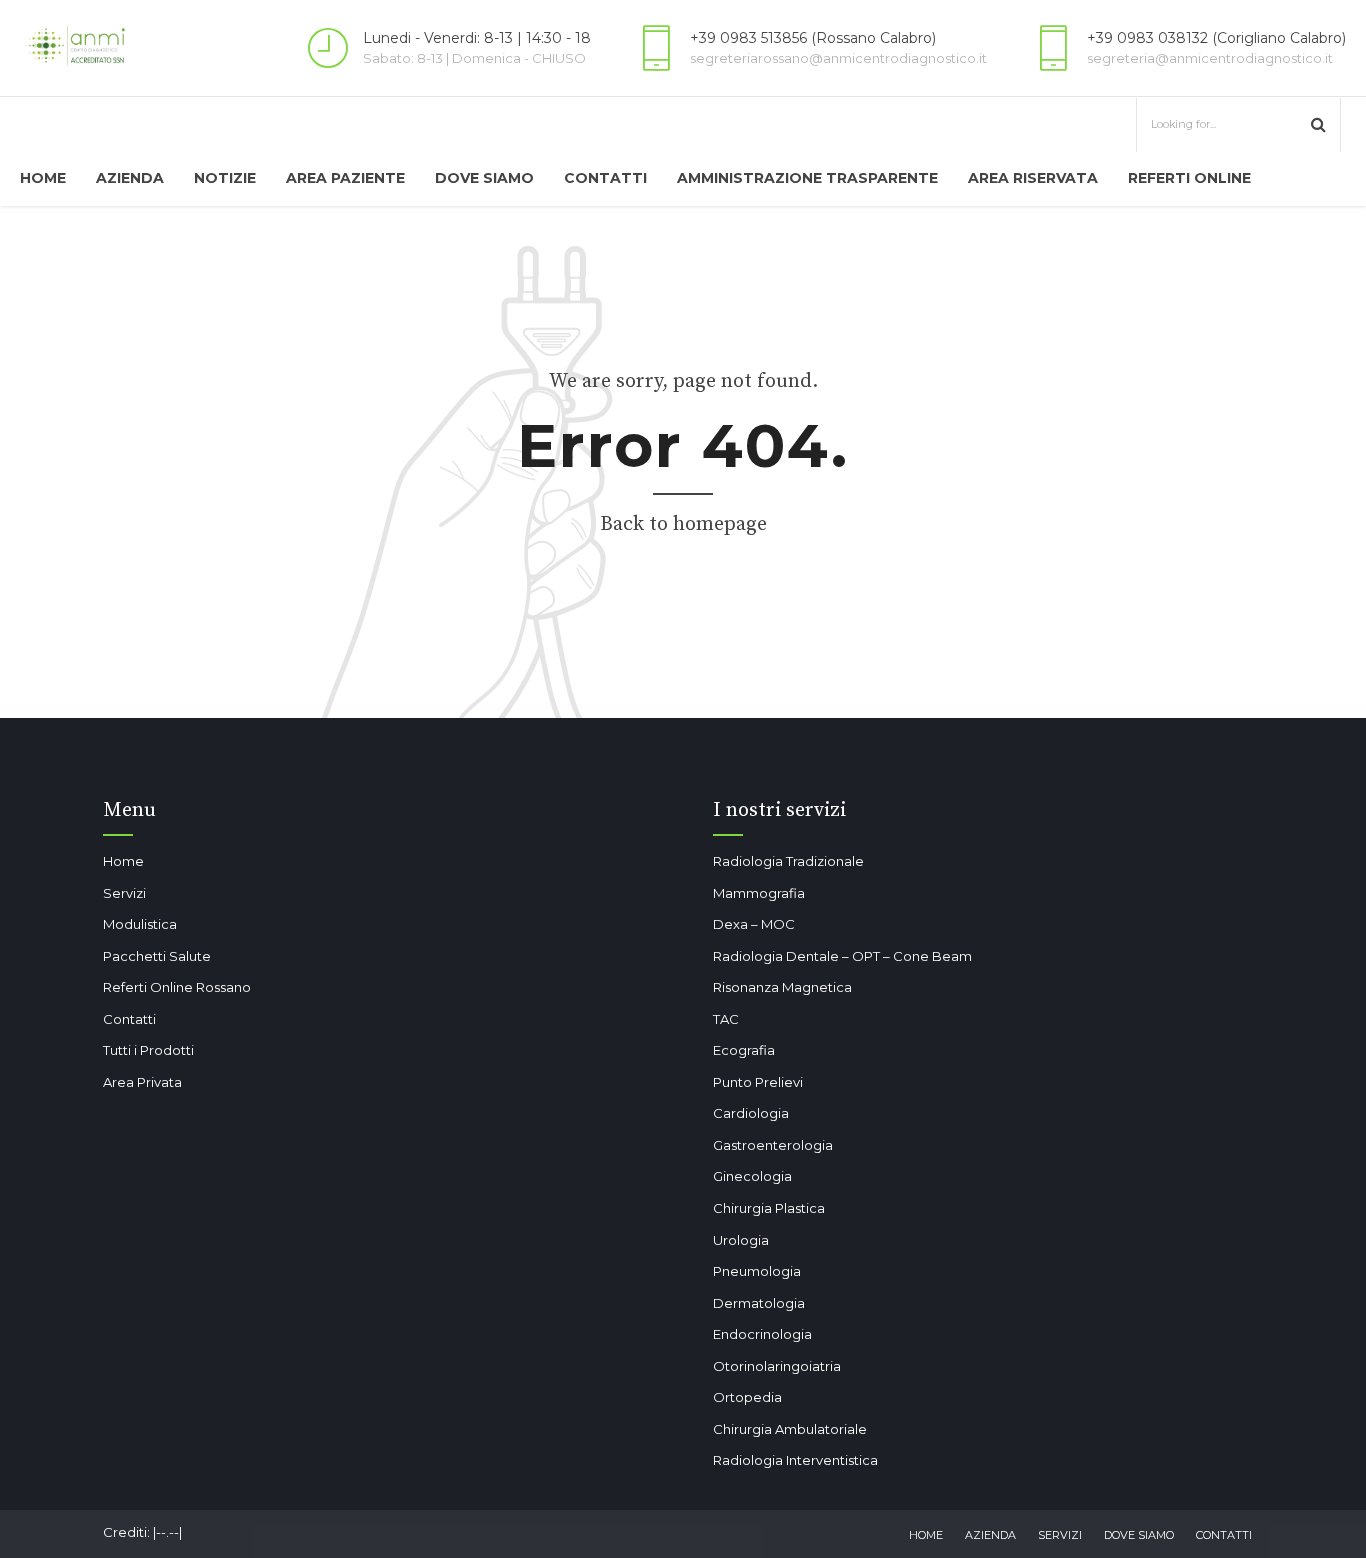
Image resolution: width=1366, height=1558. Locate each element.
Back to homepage (683, 524)
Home (43, 178)
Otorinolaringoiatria (777, 1366)
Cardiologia (751, 1113)
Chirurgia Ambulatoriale (790, 1429)
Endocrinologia (762, 1334)
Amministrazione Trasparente (807, 178)
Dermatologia (759, 1303)
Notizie (225, 178)
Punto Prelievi (758, 1082)
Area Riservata (1033, 178)
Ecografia (744, 1050)
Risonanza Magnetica (782, 987)
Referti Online (1189, 178)
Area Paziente (345, 178)
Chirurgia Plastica (769, 1208)
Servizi (124, 893)
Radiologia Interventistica (795, 1460)
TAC (726, 1019)
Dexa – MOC (754, 924)
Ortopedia (747, 1397)
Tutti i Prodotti (148, 1050)
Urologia (741, 1240)
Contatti (605, 178)
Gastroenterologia (773, 1145)
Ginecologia (752, 1176)
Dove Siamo (484, 178)
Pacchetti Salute (157, 956)
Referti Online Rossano (177, 987)
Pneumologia (757, 1271)
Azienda (130, 178)
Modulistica (140, 924)
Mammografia (759, 893)
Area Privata (142, 1082)
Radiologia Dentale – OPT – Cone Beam (842, 956)
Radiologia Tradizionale (788, 861)
